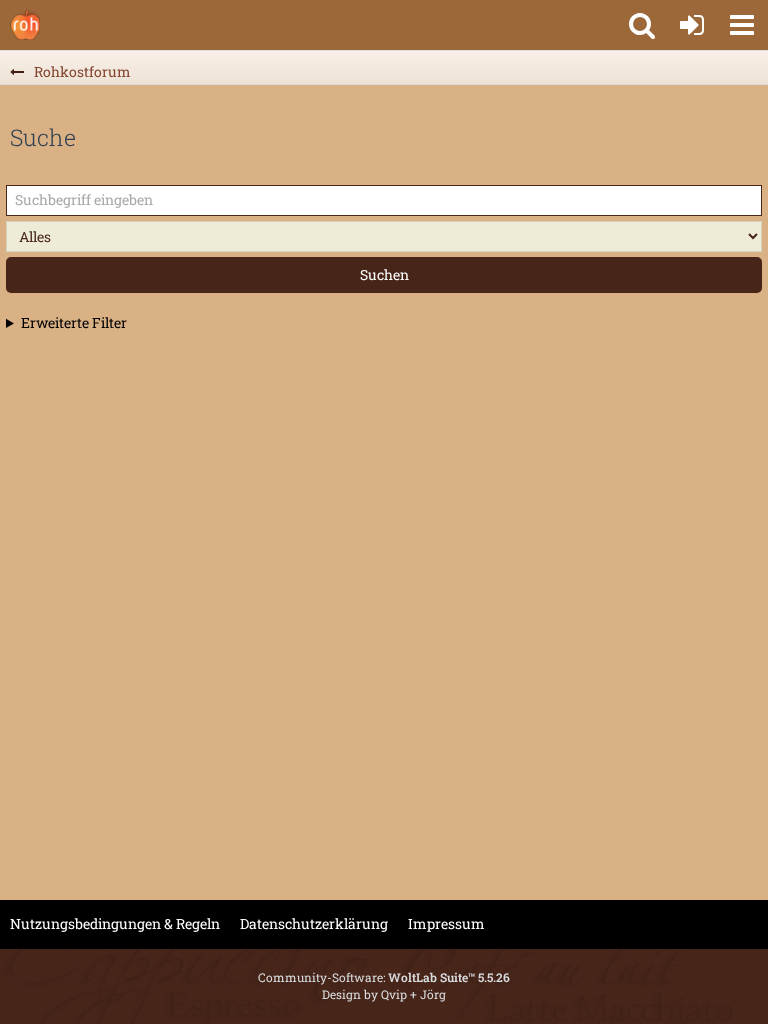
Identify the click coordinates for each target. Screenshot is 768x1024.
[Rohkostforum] (25, 25)
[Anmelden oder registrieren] (692, 25)
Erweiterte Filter (74, 322)
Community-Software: (384, 977)
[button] (742, 25)
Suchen (384, 274)
